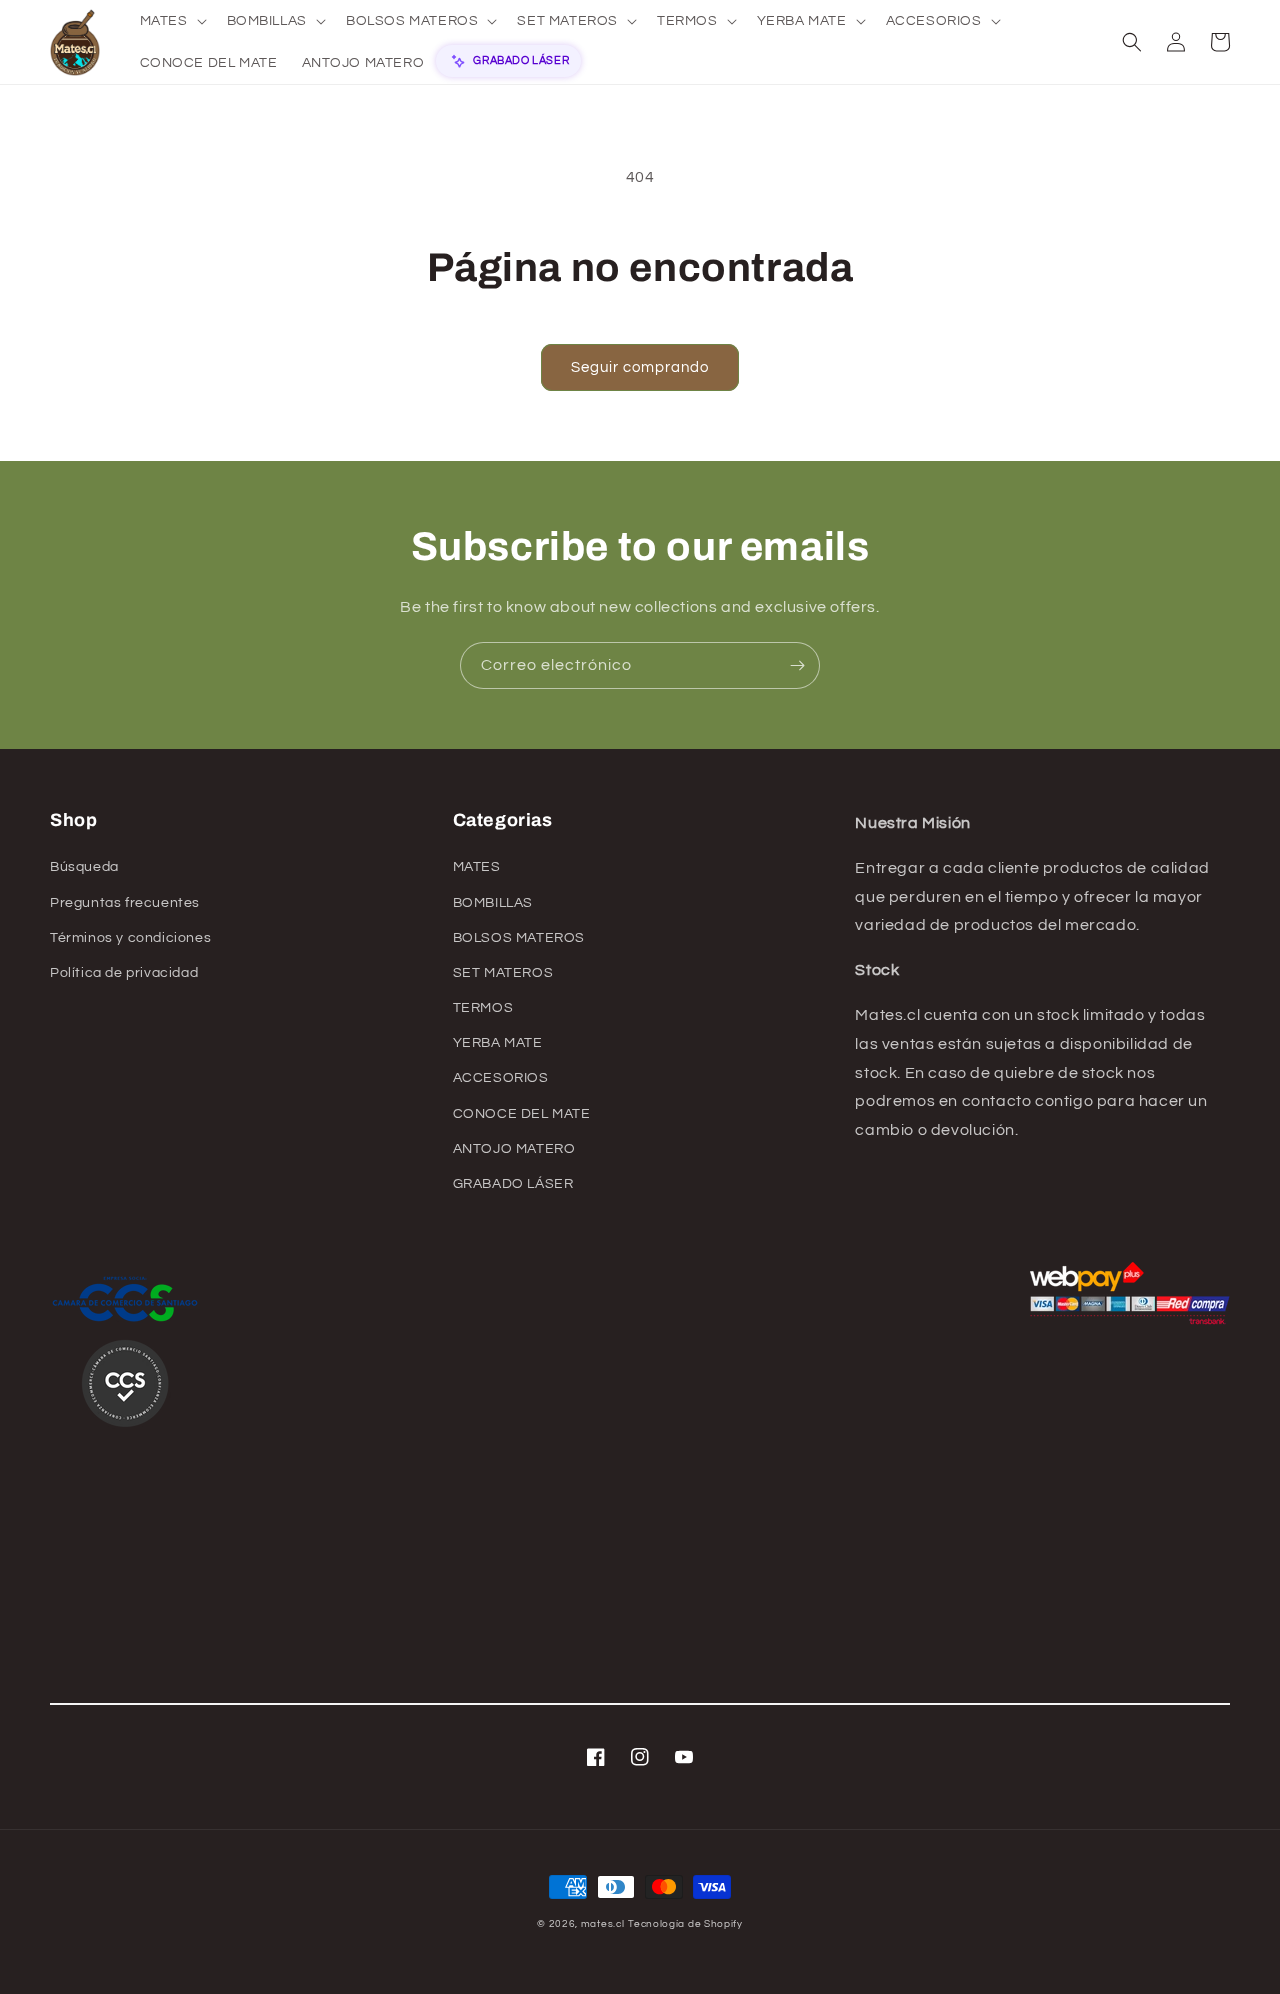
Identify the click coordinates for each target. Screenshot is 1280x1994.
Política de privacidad (124, 973)
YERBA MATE (498, 1043)
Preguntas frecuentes (125, 903)
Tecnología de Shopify (685, 1924)
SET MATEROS (503, 973)
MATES (477, 867)
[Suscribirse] (797, 665)
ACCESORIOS (501, 1078)
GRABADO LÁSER (513, 1184)
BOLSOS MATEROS (519, 938)
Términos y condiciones (130, 938)
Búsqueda (84, 867)
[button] (171, 21)
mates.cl (603, 1924)
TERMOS (483, 1008)
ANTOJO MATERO (514, 1149)
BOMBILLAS (493, 903)
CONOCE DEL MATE (522, 1114)
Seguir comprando (640, 367)
